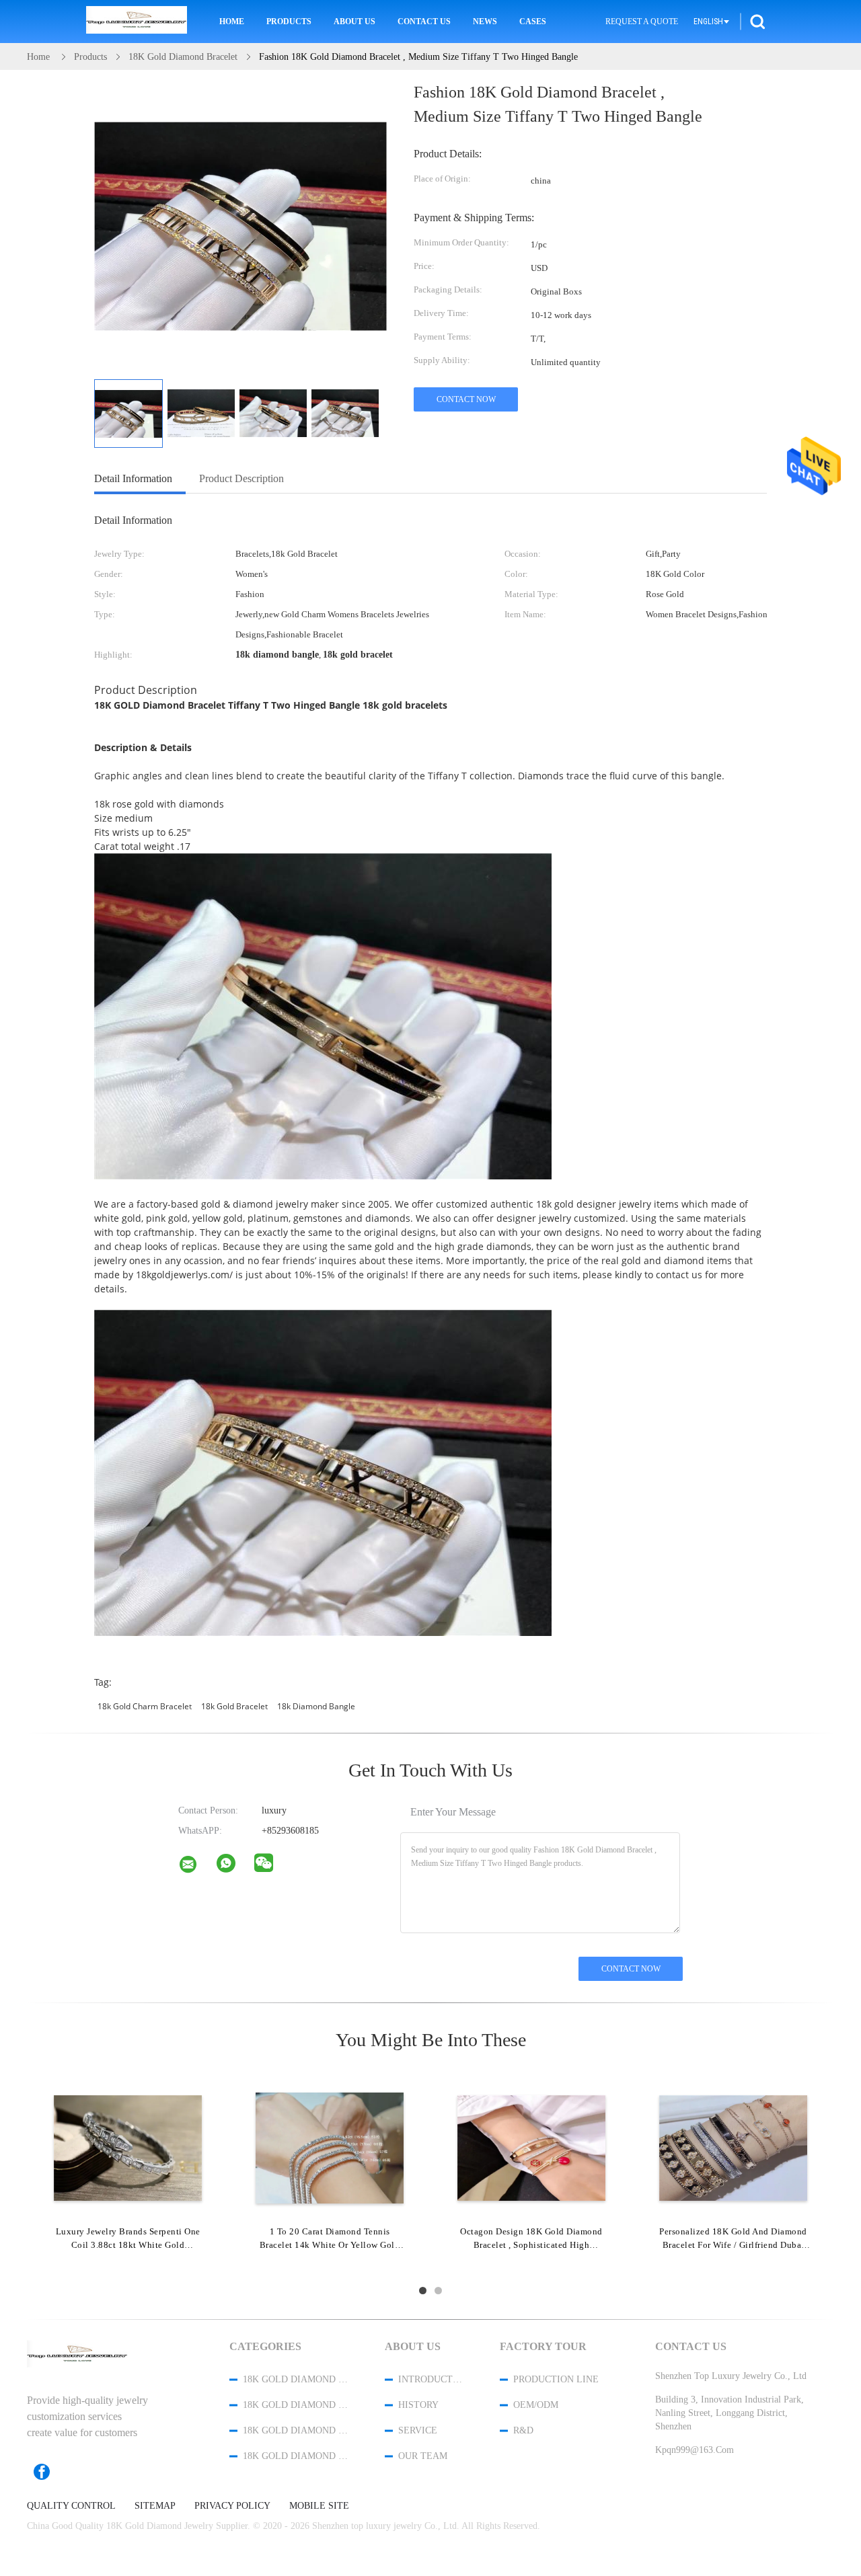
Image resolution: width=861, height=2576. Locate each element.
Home (232, 22)
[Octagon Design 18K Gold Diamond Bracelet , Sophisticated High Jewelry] (531, 2147)
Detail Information (133, 478)
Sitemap (155, 2506)
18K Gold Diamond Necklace (296, 2430)
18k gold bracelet (234, 1706)
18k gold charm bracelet (145, 1706)
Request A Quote (642, 22)
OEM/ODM (536, 2405)
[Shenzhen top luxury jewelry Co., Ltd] (196, 1867)
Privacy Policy (232, 2506)
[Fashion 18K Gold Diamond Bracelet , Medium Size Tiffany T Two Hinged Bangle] (128, 414)
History (418, 2405)
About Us (354, 22)
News (485, 22)
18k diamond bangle (316, 1706)
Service (418, 2430)
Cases (533, 22)
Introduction (431, 2379)
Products (289, 22)
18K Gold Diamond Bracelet (296, 2405)
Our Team (423, 2456)
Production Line (556, 2379)
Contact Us (424, 22)
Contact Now (466, 399)
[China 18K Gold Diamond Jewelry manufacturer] (137, 22)
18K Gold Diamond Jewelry (296, 2379)
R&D (523, 2430)
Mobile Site (319, 2506)
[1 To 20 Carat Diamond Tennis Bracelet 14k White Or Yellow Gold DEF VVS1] (330, 2147)
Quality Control (71, 2506)
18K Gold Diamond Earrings (296, 2456)
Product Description (241, 478)
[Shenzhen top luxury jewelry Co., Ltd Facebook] (48, 2472)
